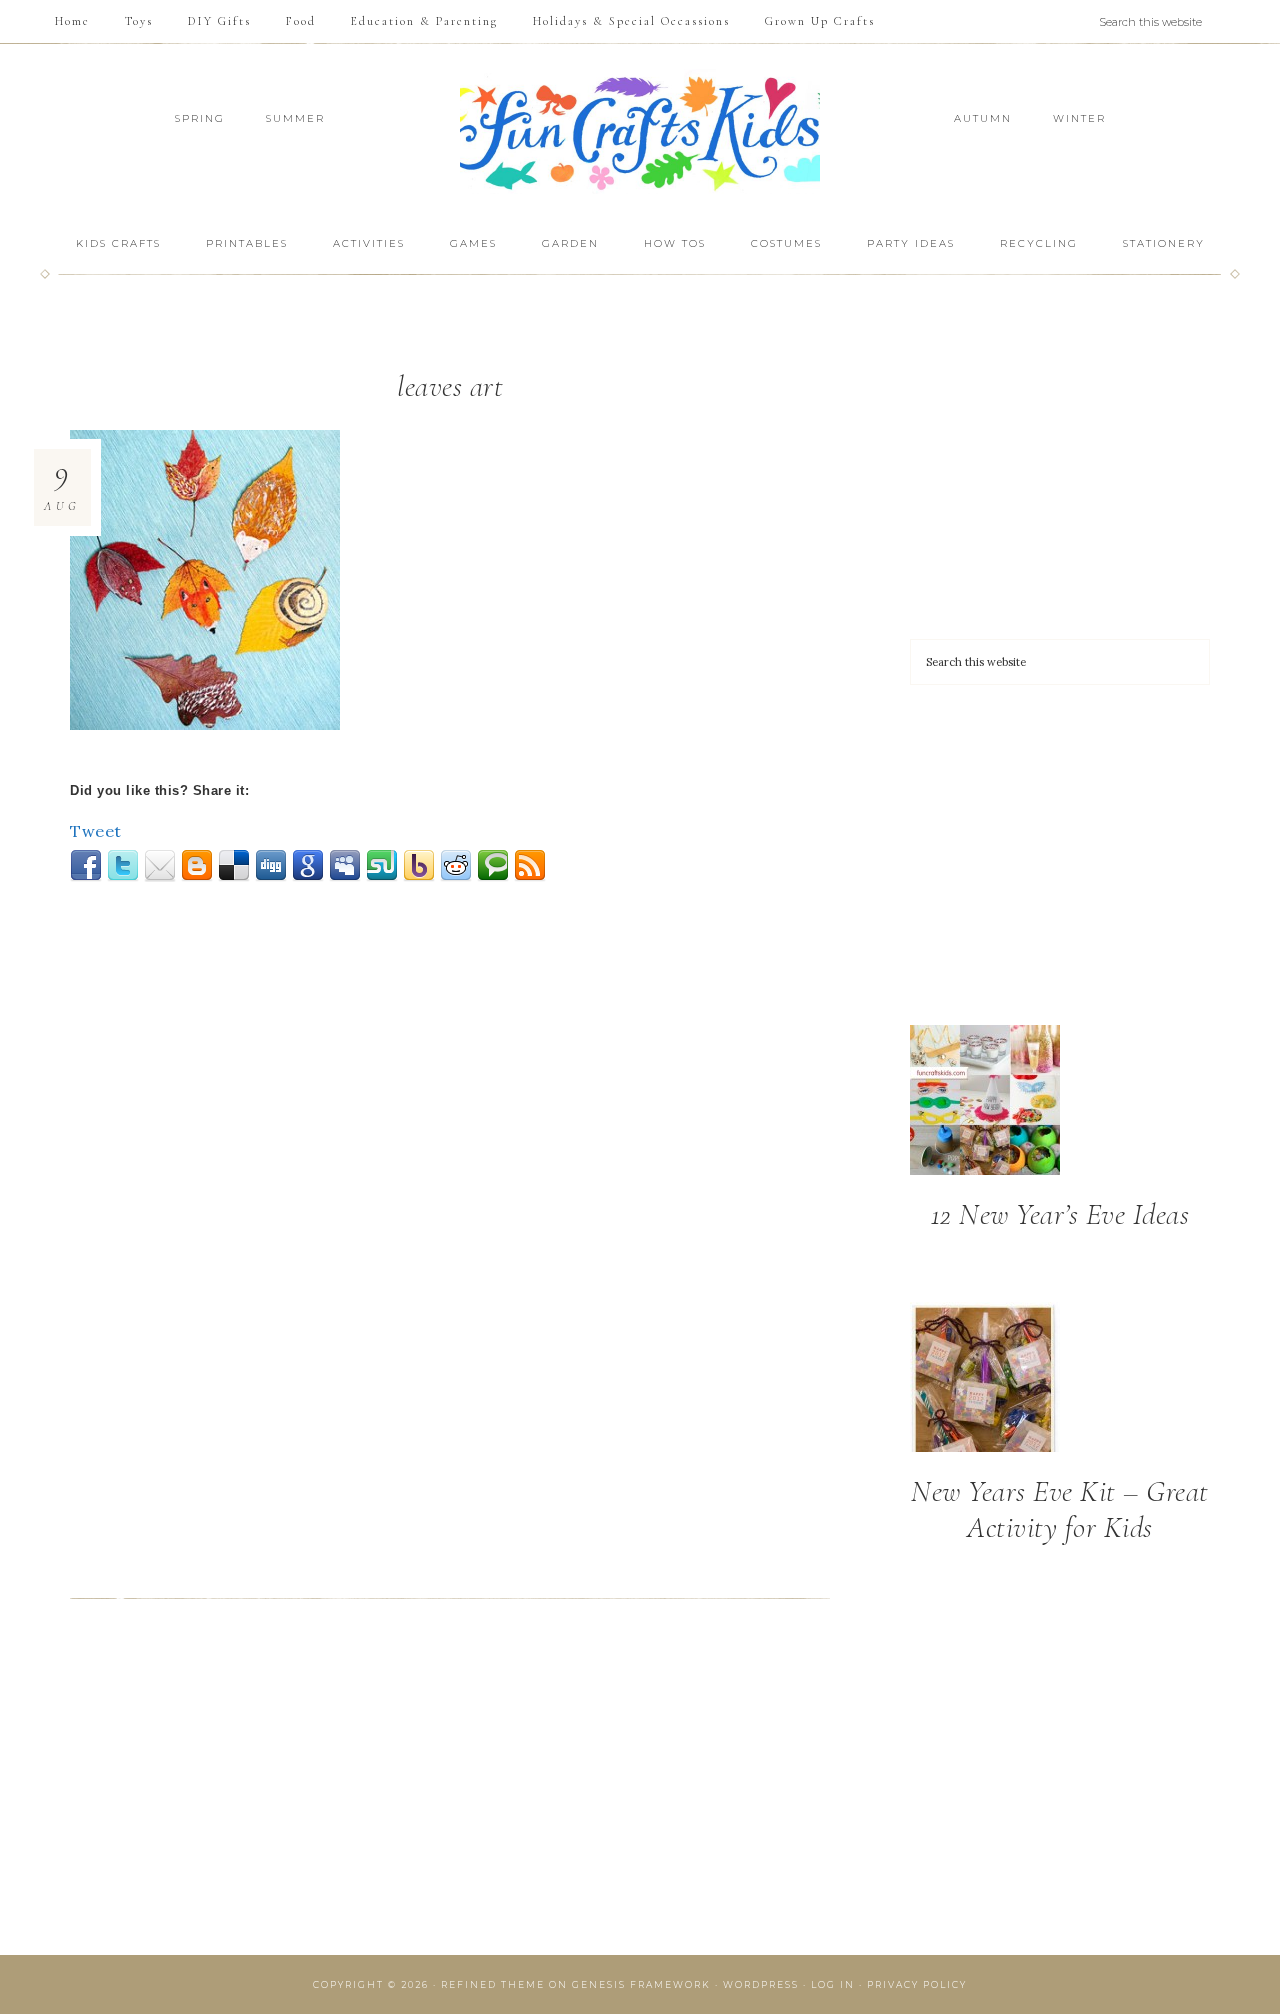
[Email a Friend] (160, 866)
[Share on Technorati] (493, 866)
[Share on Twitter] (123, 866)
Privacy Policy (917, 1984)
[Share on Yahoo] (419, 866)
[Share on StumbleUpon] (382, 866)
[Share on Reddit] (456, 866)
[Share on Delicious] (234, 866)
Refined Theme (493, 1984)
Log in (833, 1984)
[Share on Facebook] (86, 866)
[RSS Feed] (530, 866)
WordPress (761, 1984)
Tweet (96, 831)
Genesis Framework (641, 1984)
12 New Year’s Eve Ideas (1060, 1214)
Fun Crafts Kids (640, 131)
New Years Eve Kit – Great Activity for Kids (1060, 1509)
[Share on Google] (308, 866)
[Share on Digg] (271, 866)
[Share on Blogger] (197, 866)
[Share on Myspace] (345, 866)
